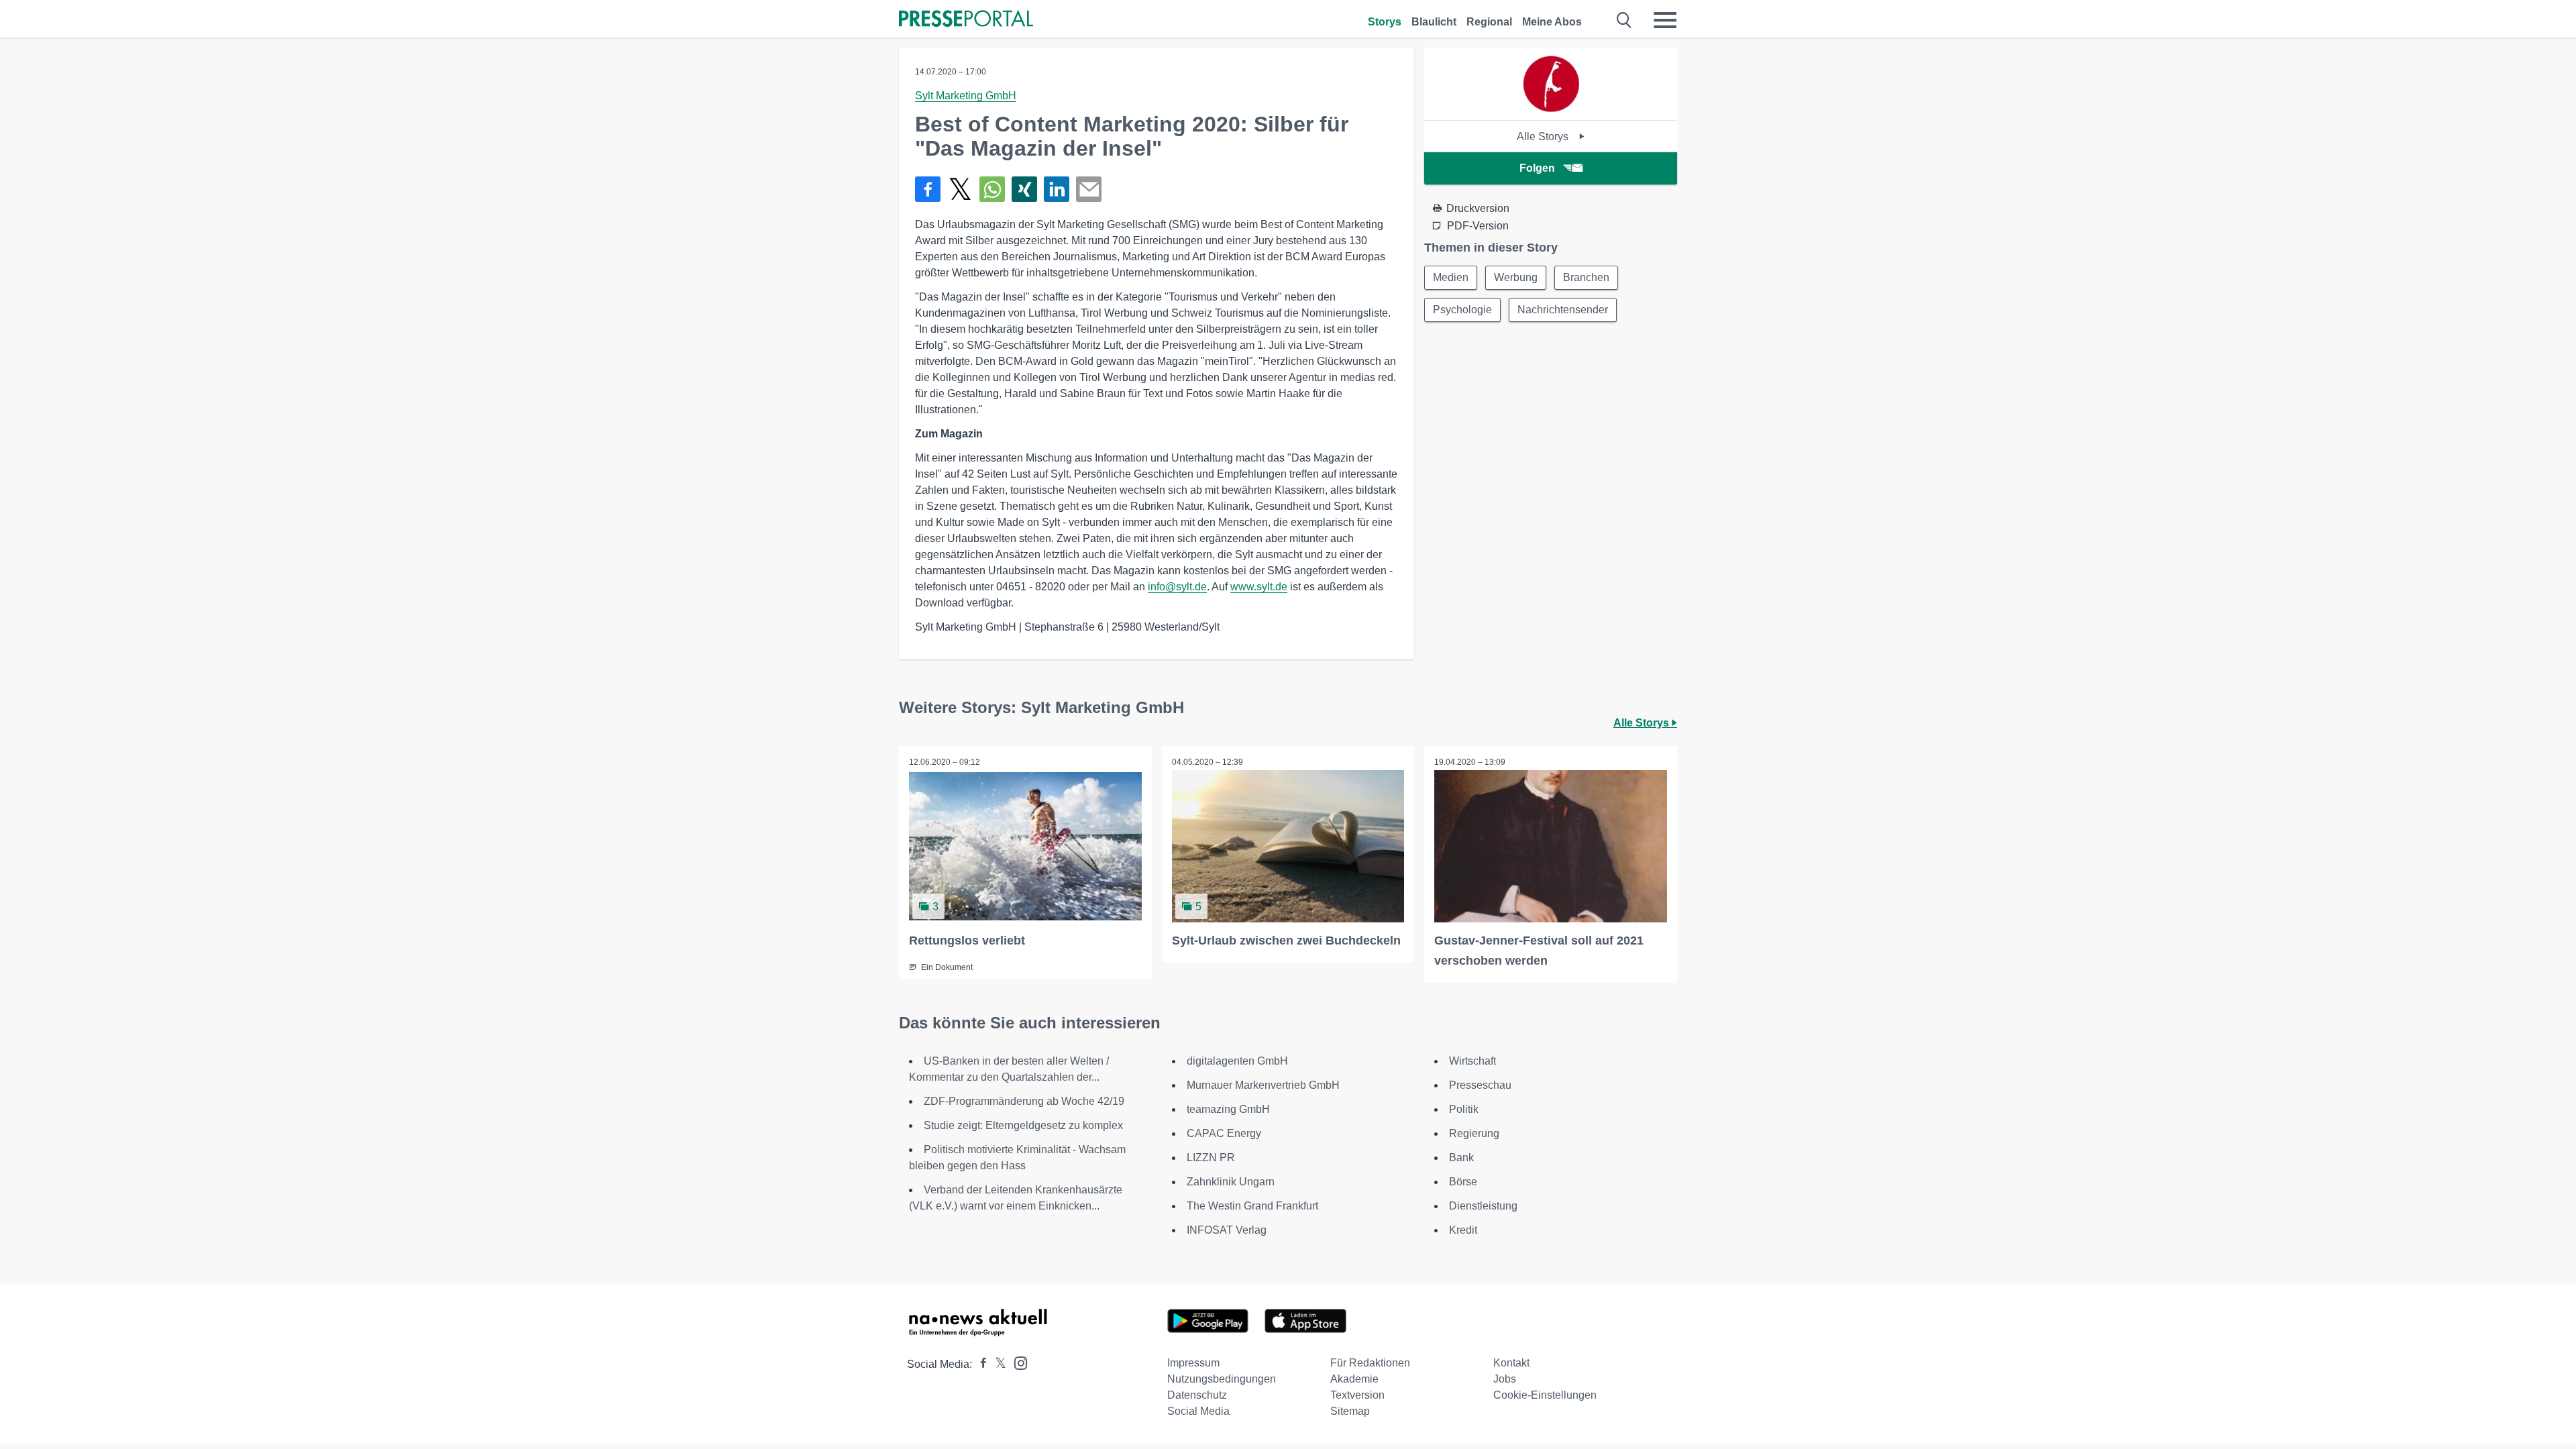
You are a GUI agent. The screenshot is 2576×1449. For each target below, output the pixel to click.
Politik (1464, 1109)
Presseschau (1480, 1085)
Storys (1385, 22)
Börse (1463, 1182)
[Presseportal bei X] (997, 1364)
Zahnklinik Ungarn (1231, 1182)
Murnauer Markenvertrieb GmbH (1263, 1085)
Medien (1451, 277)
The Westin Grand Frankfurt (1252, 1206)
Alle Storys (1544, 137)
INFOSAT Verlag (1227, 1230)
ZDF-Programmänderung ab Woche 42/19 (1024, 1101)
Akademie (1354, 1379)
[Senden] (1089, 189)
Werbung (1516, 277)
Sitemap (1350, 1411)
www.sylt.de (1259, 587)
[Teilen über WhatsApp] (992, 189)
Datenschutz (1197, 1395)
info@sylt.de (1177, 587)
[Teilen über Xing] (1024, 189)
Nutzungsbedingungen (1222, 1379)
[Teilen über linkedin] (1057, 189)
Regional (1489, 22)
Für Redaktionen (1370, 1363)
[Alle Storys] (1551, 108)
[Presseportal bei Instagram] (1017, 1362)
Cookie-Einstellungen (1545, 1395)
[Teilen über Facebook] (928, 189)
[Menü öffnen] (1665, 20)
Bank (1461, 1158)
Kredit (1463, 1230)
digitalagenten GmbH (1237, 1061)
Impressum (1193, 1363)
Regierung (1474, 1133)
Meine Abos (1552, 22)
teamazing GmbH (1228, 1109)
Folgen (1537, 168)
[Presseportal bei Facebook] (979, 1364)
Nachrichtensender (1563, 310)
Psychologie (1462, 310)
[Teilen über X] (960, 189)
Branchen (1586, 277)
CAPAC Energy (1224, 1133)
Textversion (1357, 1395)
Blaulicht (1434, 22)
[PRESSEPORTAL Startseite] (966, 20)
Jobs (1505, 1379)
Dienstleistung (1483, 1206)
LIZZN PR (1211, 1158)
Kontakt (1511, 1363)
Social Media (1198, 1411)
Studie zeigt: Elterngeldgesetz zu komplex (1023, 1125)
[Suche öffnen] (1624, 20)
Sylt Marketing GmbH (966, 96)
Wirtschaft (1472, 1061)
